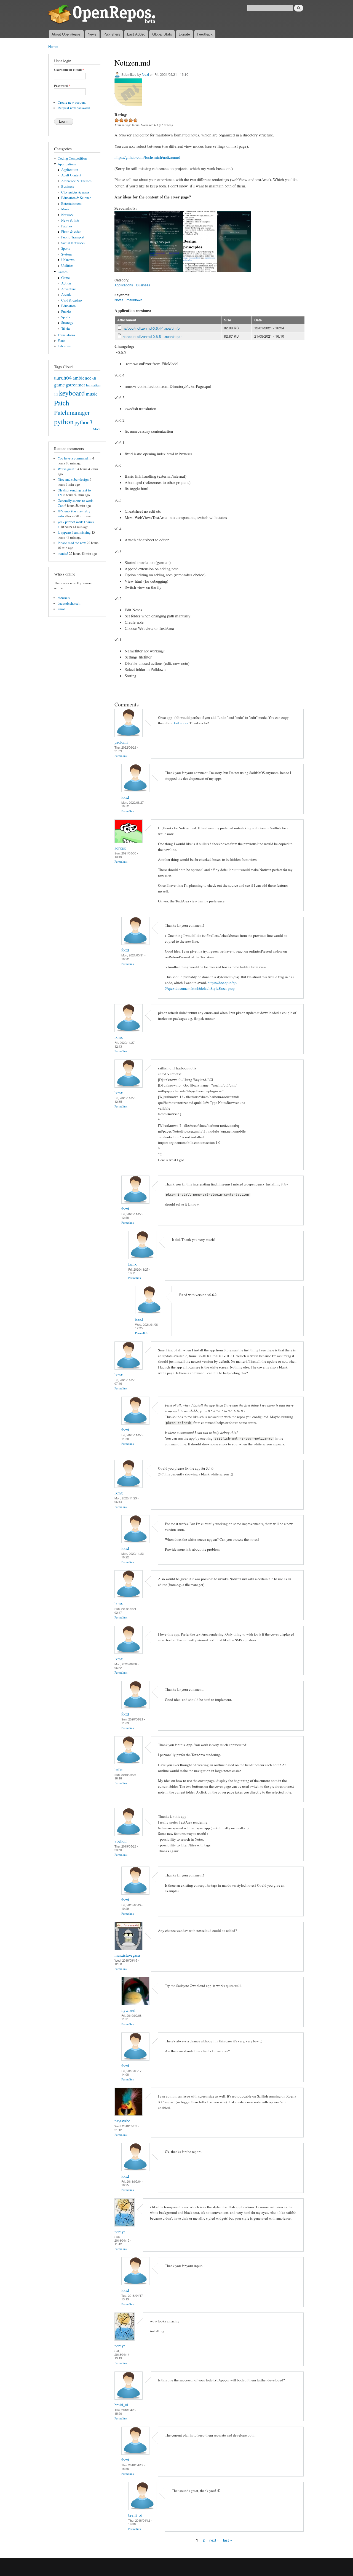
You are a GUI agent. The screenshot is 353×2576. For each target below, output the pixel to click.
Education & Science (76, 198)
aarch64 (63, 377)
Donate (184, 34)
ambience (82, 378)
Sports (66, 248)
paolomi (121, 742)
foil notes (181, 723)
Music (66, 209)
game (59, 384)
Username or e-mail (69, 70)
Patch (62, 403)
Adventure (69, 289)
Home (53, 46)
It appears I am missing (74, 532)
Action (66, 283)
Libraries (64, 346)
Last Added (136, 34)
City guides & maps (75, 192)
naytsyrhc (122, 2121)
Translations (66, 335)
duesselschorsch (69, 603)
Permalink (121, 756)
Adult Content (71, 175)
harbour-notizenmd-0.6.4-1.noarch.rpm (153, 328)
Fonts (61, 341)
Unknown (68, 260)
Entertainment (71, 204)
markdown (134, 300)
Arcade (66, 295)
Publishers (112, 34)
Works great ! (67, 469)
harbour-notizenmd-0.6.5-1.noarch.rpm (153, 336)
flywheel (128, 2010)
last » (228, 2540)
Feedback (205, 34)
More (97, 429)
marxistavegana (127, 1955)
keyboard (72, 393)
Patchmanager (72, 412)
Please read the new (72, 543)
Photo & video (71, 232)
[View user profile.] (129, 736)
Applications (67, 164)
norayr (120, 2231)
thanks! (63, 554)
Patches (67, 226)
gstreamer (75, 384)
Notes (119, 300)
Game (65, 278)
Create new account (72, 102)
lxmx (119, 1037)
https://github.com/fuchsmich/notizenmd (147, 157)
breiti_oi (121, 2405)
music (92, 394)
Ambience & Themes (76, 181)
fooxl (145, 74)
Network (67, 215)
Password (62, 86)
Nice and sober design (73, 479)
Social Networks (73, 243)
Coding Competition (72, 158)
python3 (83, 422)
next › (214, 2540)
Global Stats (162, 34)
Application (70, 170)
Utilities (67, 266)
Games (63, 272)
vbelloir (121, 1841)
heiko (119, 1769)
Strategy (67, 323)
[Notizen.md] (132, 274)
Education (68, 306)
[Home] (103, 15)
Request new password (74, 108)
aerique (121, 848)
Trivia (65, 328)
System (66, 254)
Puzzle (66, 312)
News (92, 34)
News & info (70, 220)
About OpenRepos (66, 34)
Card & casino (71, 300)
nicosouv (64, 598)
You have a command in (74, 458)
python (64, 421)
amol (61, 609)
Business (68, 186)
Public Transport (73, 237)
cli (94, 378)
